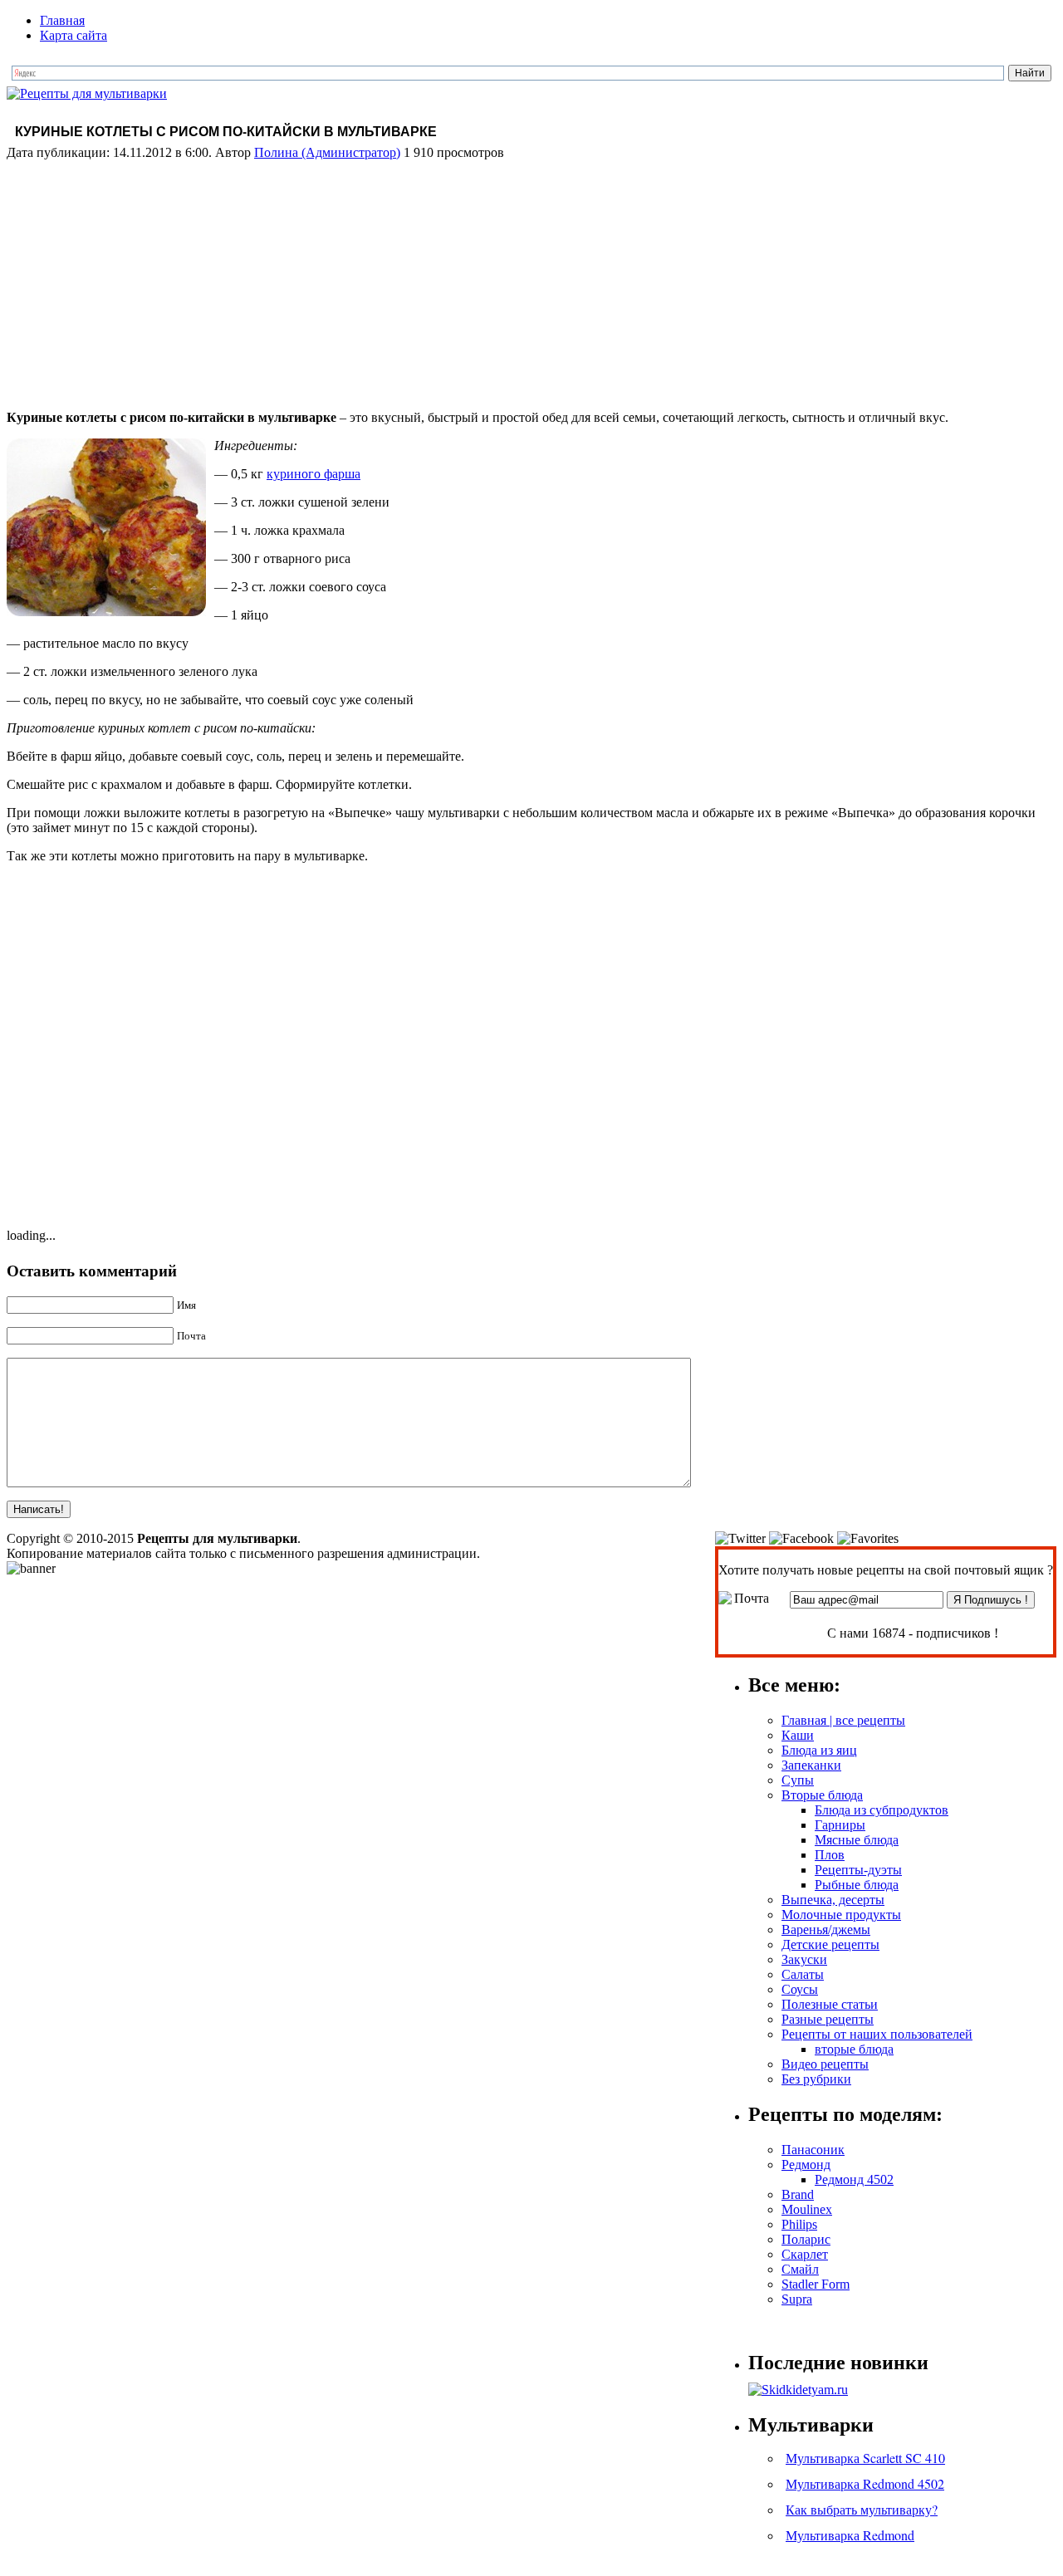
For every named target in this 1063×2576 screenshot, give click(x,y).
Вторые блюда (822, 1795)
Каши (798, 1735)
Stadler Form (816, 2284)
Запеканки (811, 1765)
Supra (797, 2299)
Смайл (800, 2269)
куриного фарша (314, 474)
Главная (62, 20)
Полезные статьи (830, 2004)
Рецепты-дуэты (858, 1870)
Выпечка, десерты (833, 1900)
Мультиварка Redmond (850, 2535)
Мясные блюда (857, 1840)
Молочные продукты (841, 1915)
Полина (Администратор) (327, 152)
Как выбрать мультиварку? (862, 2509)
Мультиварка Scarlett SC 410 (865, 2458)
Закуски (804, 1959)
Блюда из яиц (819, 1750)
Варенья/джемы (826, 1930)
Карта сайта (73, 35)
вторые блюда (854, 2049)
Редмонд (806, 2165)
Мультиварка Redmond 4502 (865, 2483)
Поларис (806, 2239)
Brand (798, 2194)
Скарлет (805, 2254)
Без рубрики (816, 2079)
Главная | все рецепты (843, 1720)
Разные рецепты (828, 2019)
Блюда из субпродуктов (882, 1810)
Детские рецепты (830, 1944)
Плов (830, 1855)
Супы (798, 1780)
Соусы (800, 1989)
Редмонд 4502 (854, 2179)
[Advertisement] (531, 281)
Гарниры (840, 1825)
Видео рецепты (825, 2064)
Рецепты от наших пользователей (877, 2034)
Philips (799, 2224)
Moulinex (807, 2209)
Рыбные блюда (857, 1885)
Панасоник (813, 2150)
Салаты (803, 1974)
